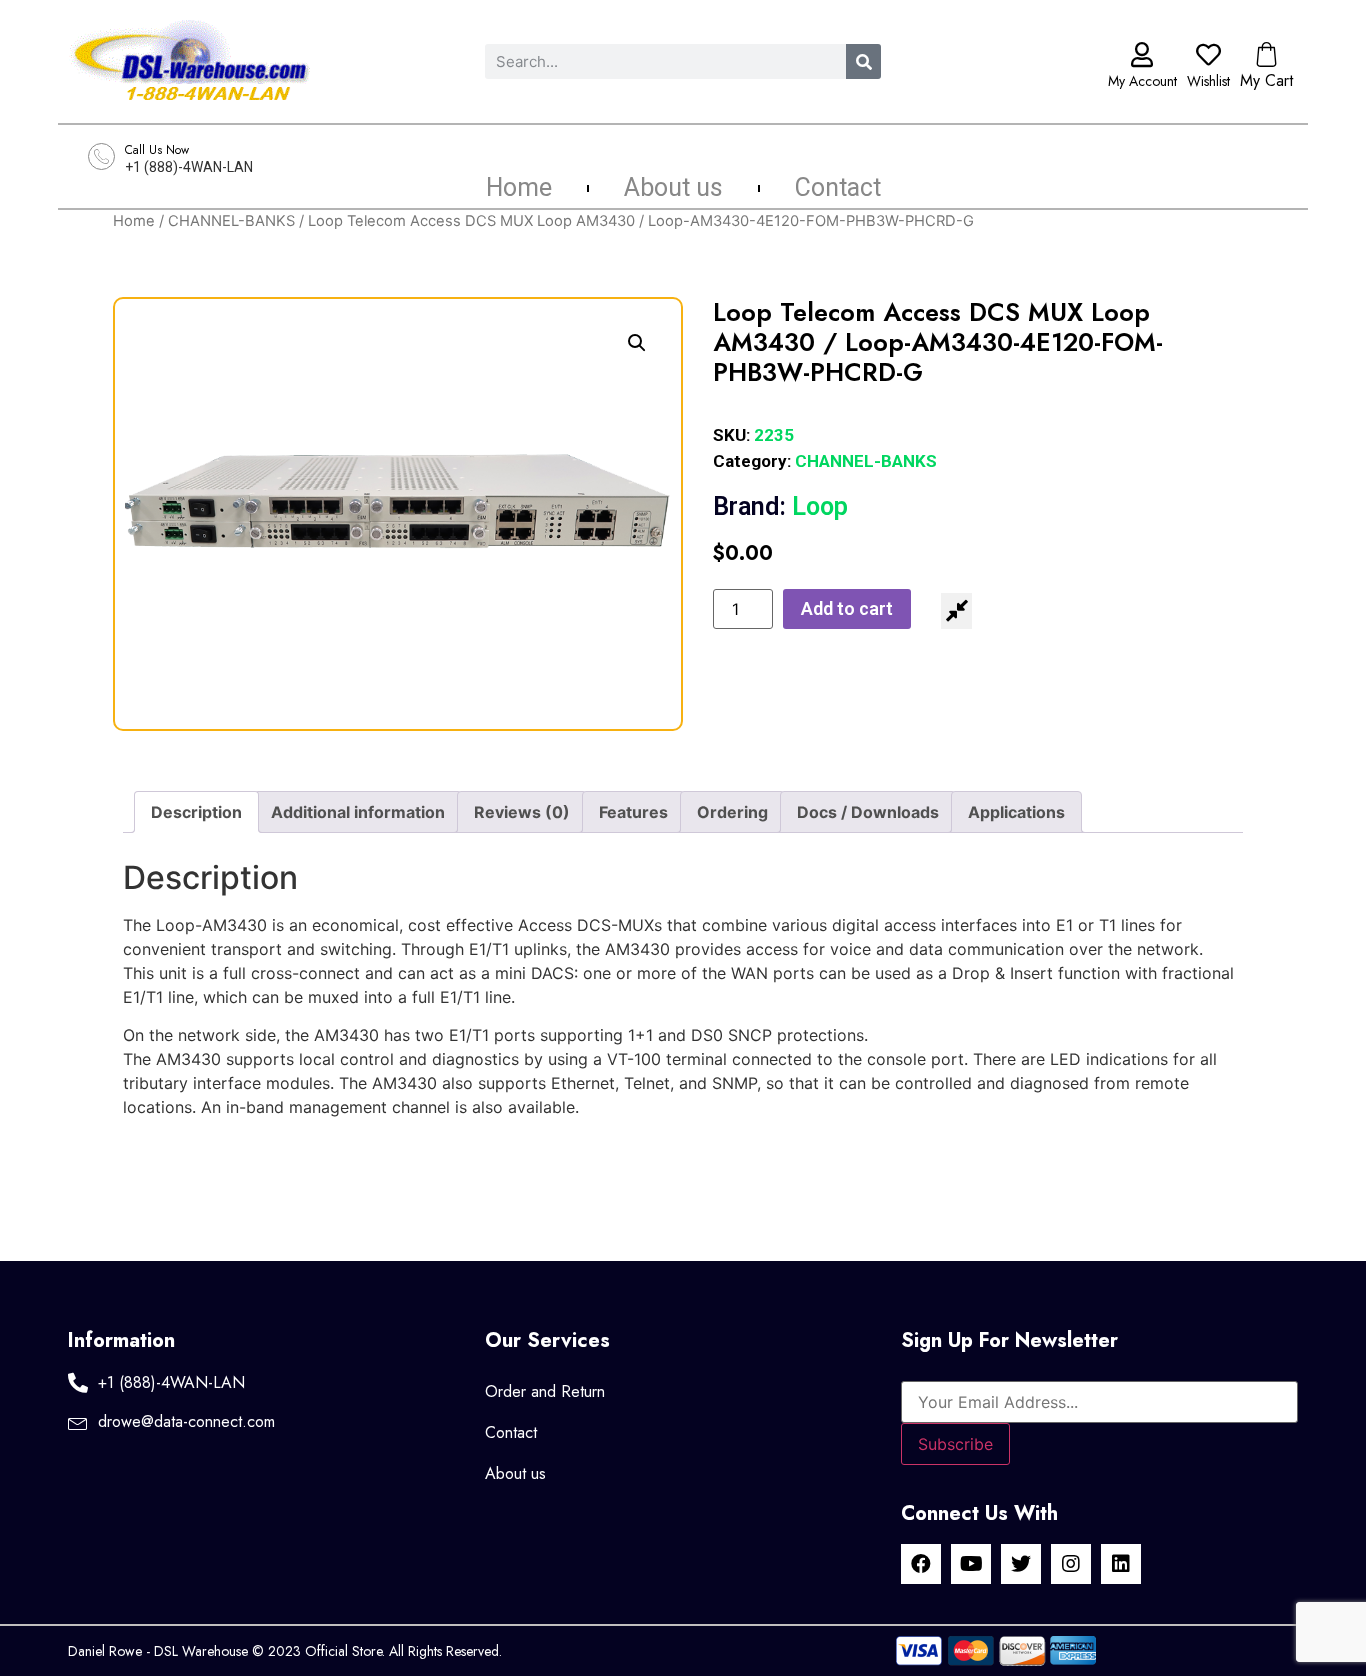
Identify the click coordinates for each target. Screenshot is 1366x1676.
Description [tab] (196, 812)
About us (673, 188)
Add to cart (847, 608)
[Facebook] (921, 1564)
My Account (1142, 81)
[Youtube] (971, 1564)
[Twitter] (1021, 1564)
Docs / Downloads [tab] (868, 812)
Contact (838, 188)
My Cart (1266, 80)
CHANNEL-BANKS (231, 221)
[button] (637, 343)
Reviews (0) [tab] (522, 812)
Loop (780, 506)
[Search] (863, 61)
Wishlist (1208, 81)
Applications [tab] (1016, 812)
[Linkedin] (1121, 1564)
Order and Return (545, 1391)
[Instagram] (1071, 1564)
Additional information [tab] (358, 812)
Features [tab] (633, 812)
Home (519, 188)
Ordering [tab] (732, 812)
